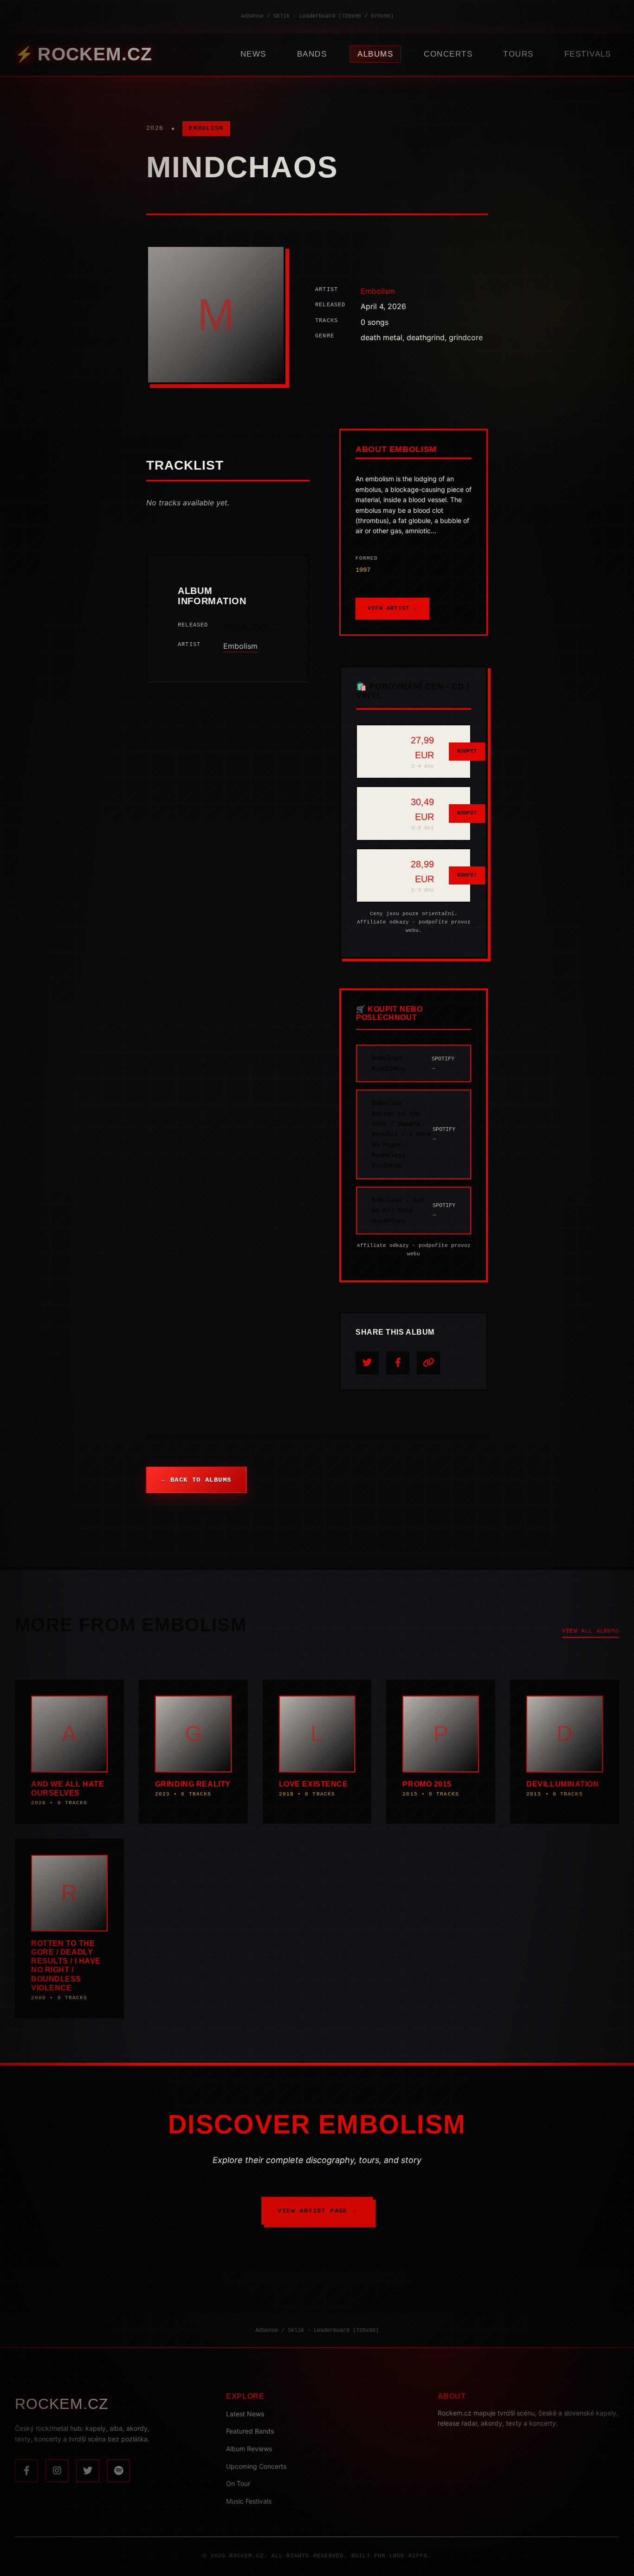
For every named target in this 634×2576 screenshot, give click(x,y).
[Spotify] (118, 2471)
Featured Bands (250, 2431)
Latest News (245, 2414)
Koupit (467, 751)
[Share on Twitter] (367, 1363)
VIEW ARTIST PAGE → (317, 2211)
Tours (518, 54)
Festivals (588, 54)
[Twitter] (88, 2471)
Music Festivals (249, 2501)
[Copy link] (428, 1363)
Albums (375, 54)
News (253, 54)
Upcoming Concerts (256, 2466)
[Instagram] (57, 2471)
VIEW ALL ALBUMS (591, 1631)
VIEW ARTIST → (392, 608)
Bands (312, 54)
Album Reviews (249, 2449)
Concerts (448, 54)
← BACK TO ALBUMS (196, 1480)
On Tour (238, 2483)
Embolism (206, 128)
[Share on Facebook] (398, 1363)
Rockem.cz (95, 54)
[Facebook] (26, 2471)
